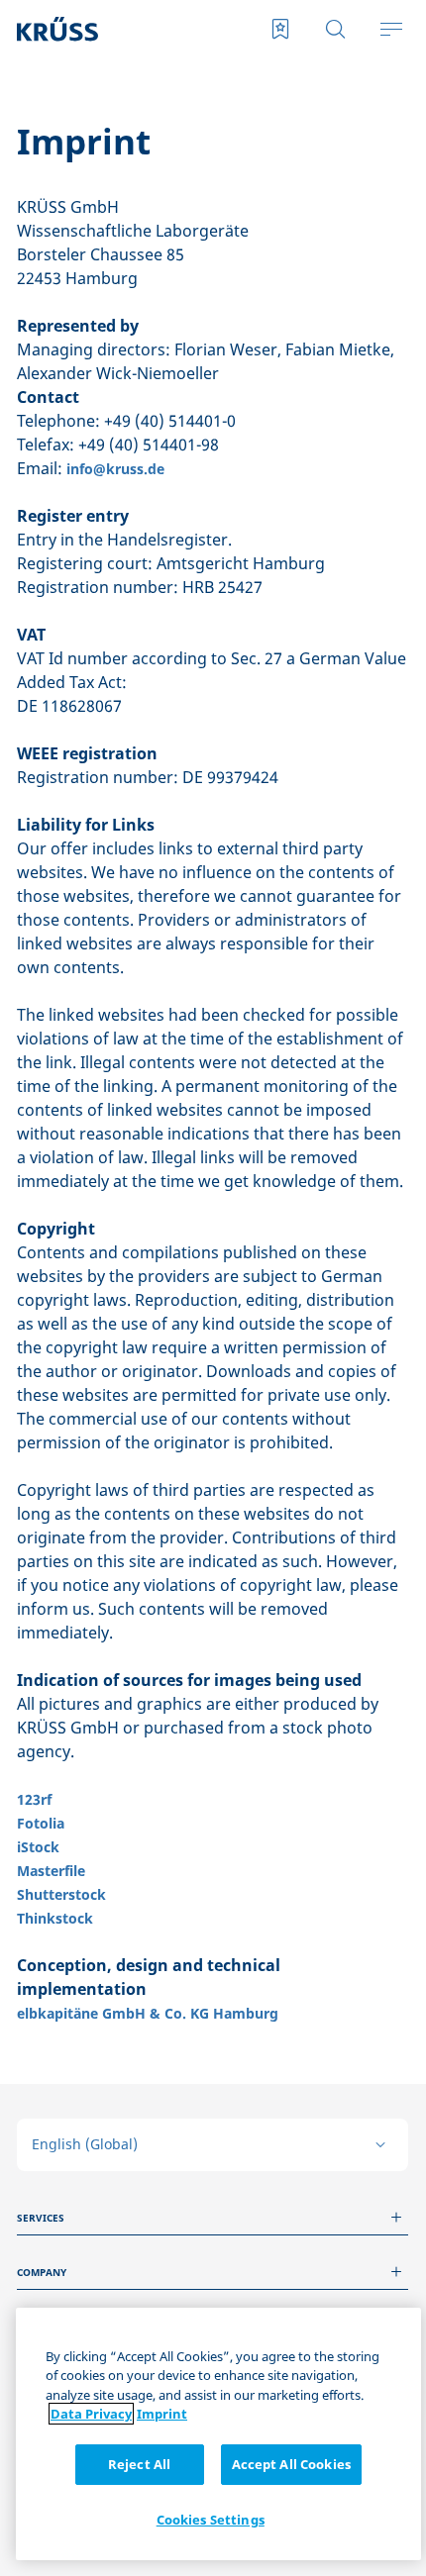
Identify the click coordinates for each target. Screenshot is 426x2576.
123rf (34, 1799)
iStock (38, 1847)
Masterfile (51, 1871)
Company (42, 2272)
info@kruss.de (115, 469)
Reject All (139, 2464)
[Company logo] (99, 30)
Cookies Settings (211, 2520)
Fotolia (41, 1823)
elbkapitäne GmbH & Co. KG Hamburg (148, 2013)
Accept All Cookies (291, 2464)
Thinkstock (55, 1918)
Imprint (162, 2414)
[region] (218, 2434)
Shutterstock (61, 1894)
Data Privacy (91, 2414)
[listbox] (213, 2145)
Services (41, 2218)
